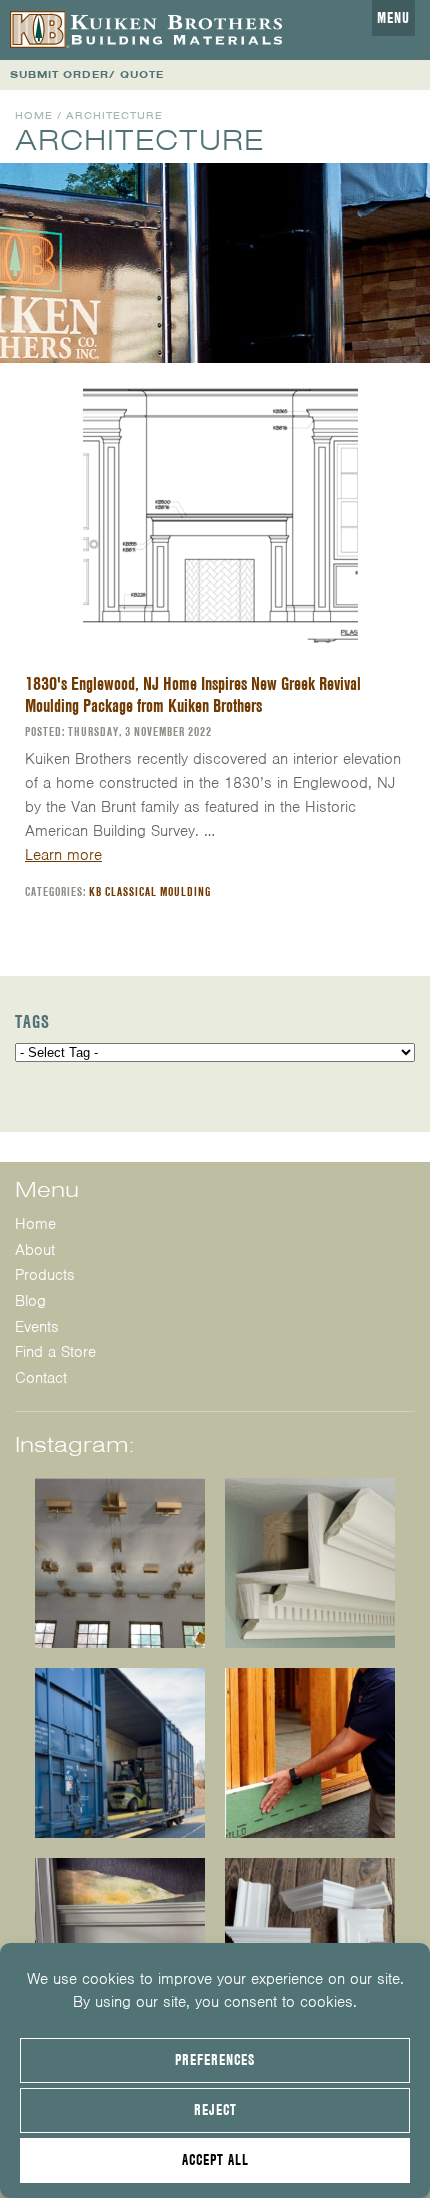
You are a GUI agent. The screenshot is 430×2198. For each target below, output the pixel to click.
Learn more (63, 855)
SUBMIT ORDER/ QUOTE (87, 74)
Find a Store (55, 1352)
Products (45, 1275)
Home (34, 115)
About (35, 1250)
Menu (393, 18)
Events (37, 1327)
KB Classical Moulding (150, 891)
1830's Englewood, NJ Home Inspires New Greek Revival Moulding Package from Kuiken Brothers (193, 694)
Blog (30, 1301)
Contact (41, 1378)
